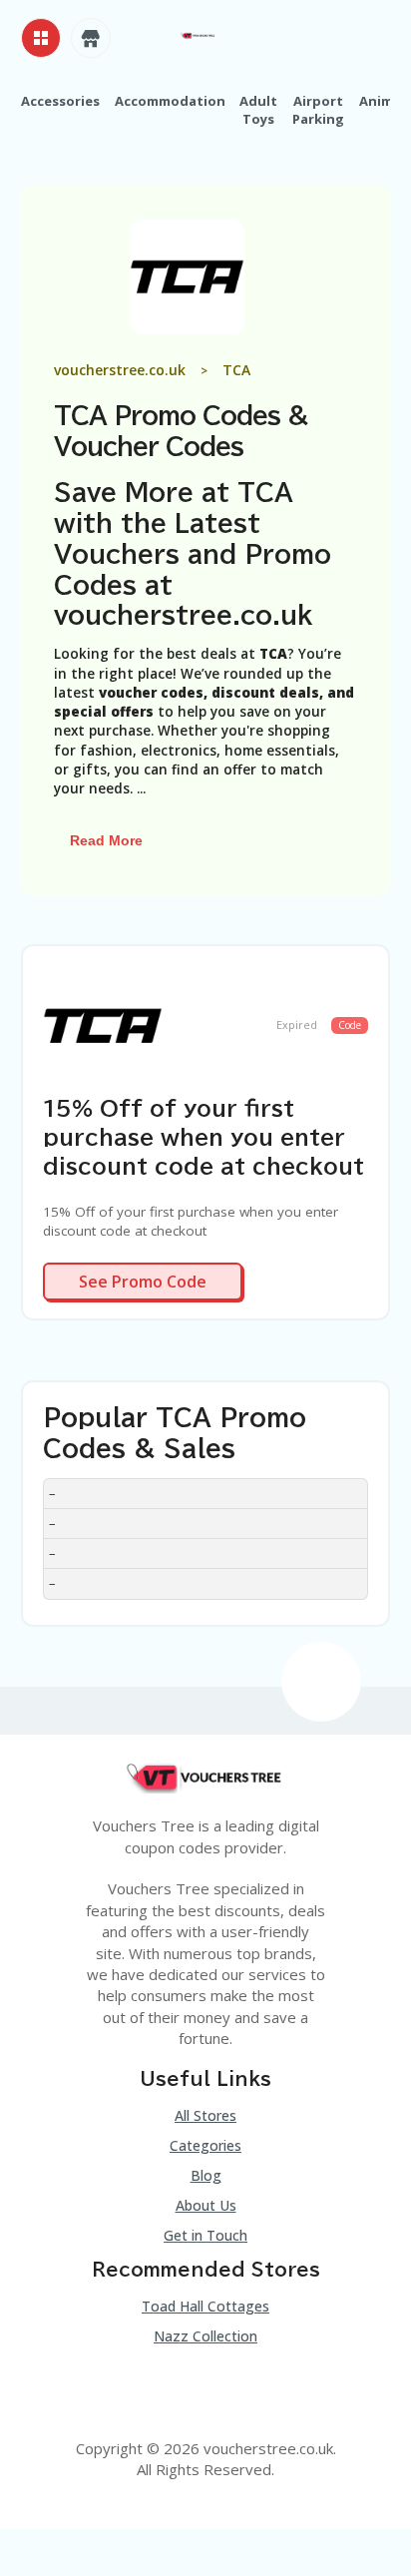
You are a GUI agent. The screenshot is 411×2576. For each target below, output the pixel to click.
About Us (206, 2205)
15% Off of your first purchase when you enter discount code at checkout (204, 1137)
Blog (206, 2175)
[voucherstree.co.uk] (198, 33)
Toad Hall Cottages (205, 2306)
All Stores (205, 2115)
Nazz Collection (205, 2336)
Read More (108, 840)
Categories (205, 2145)
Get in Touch (205, 2235)
